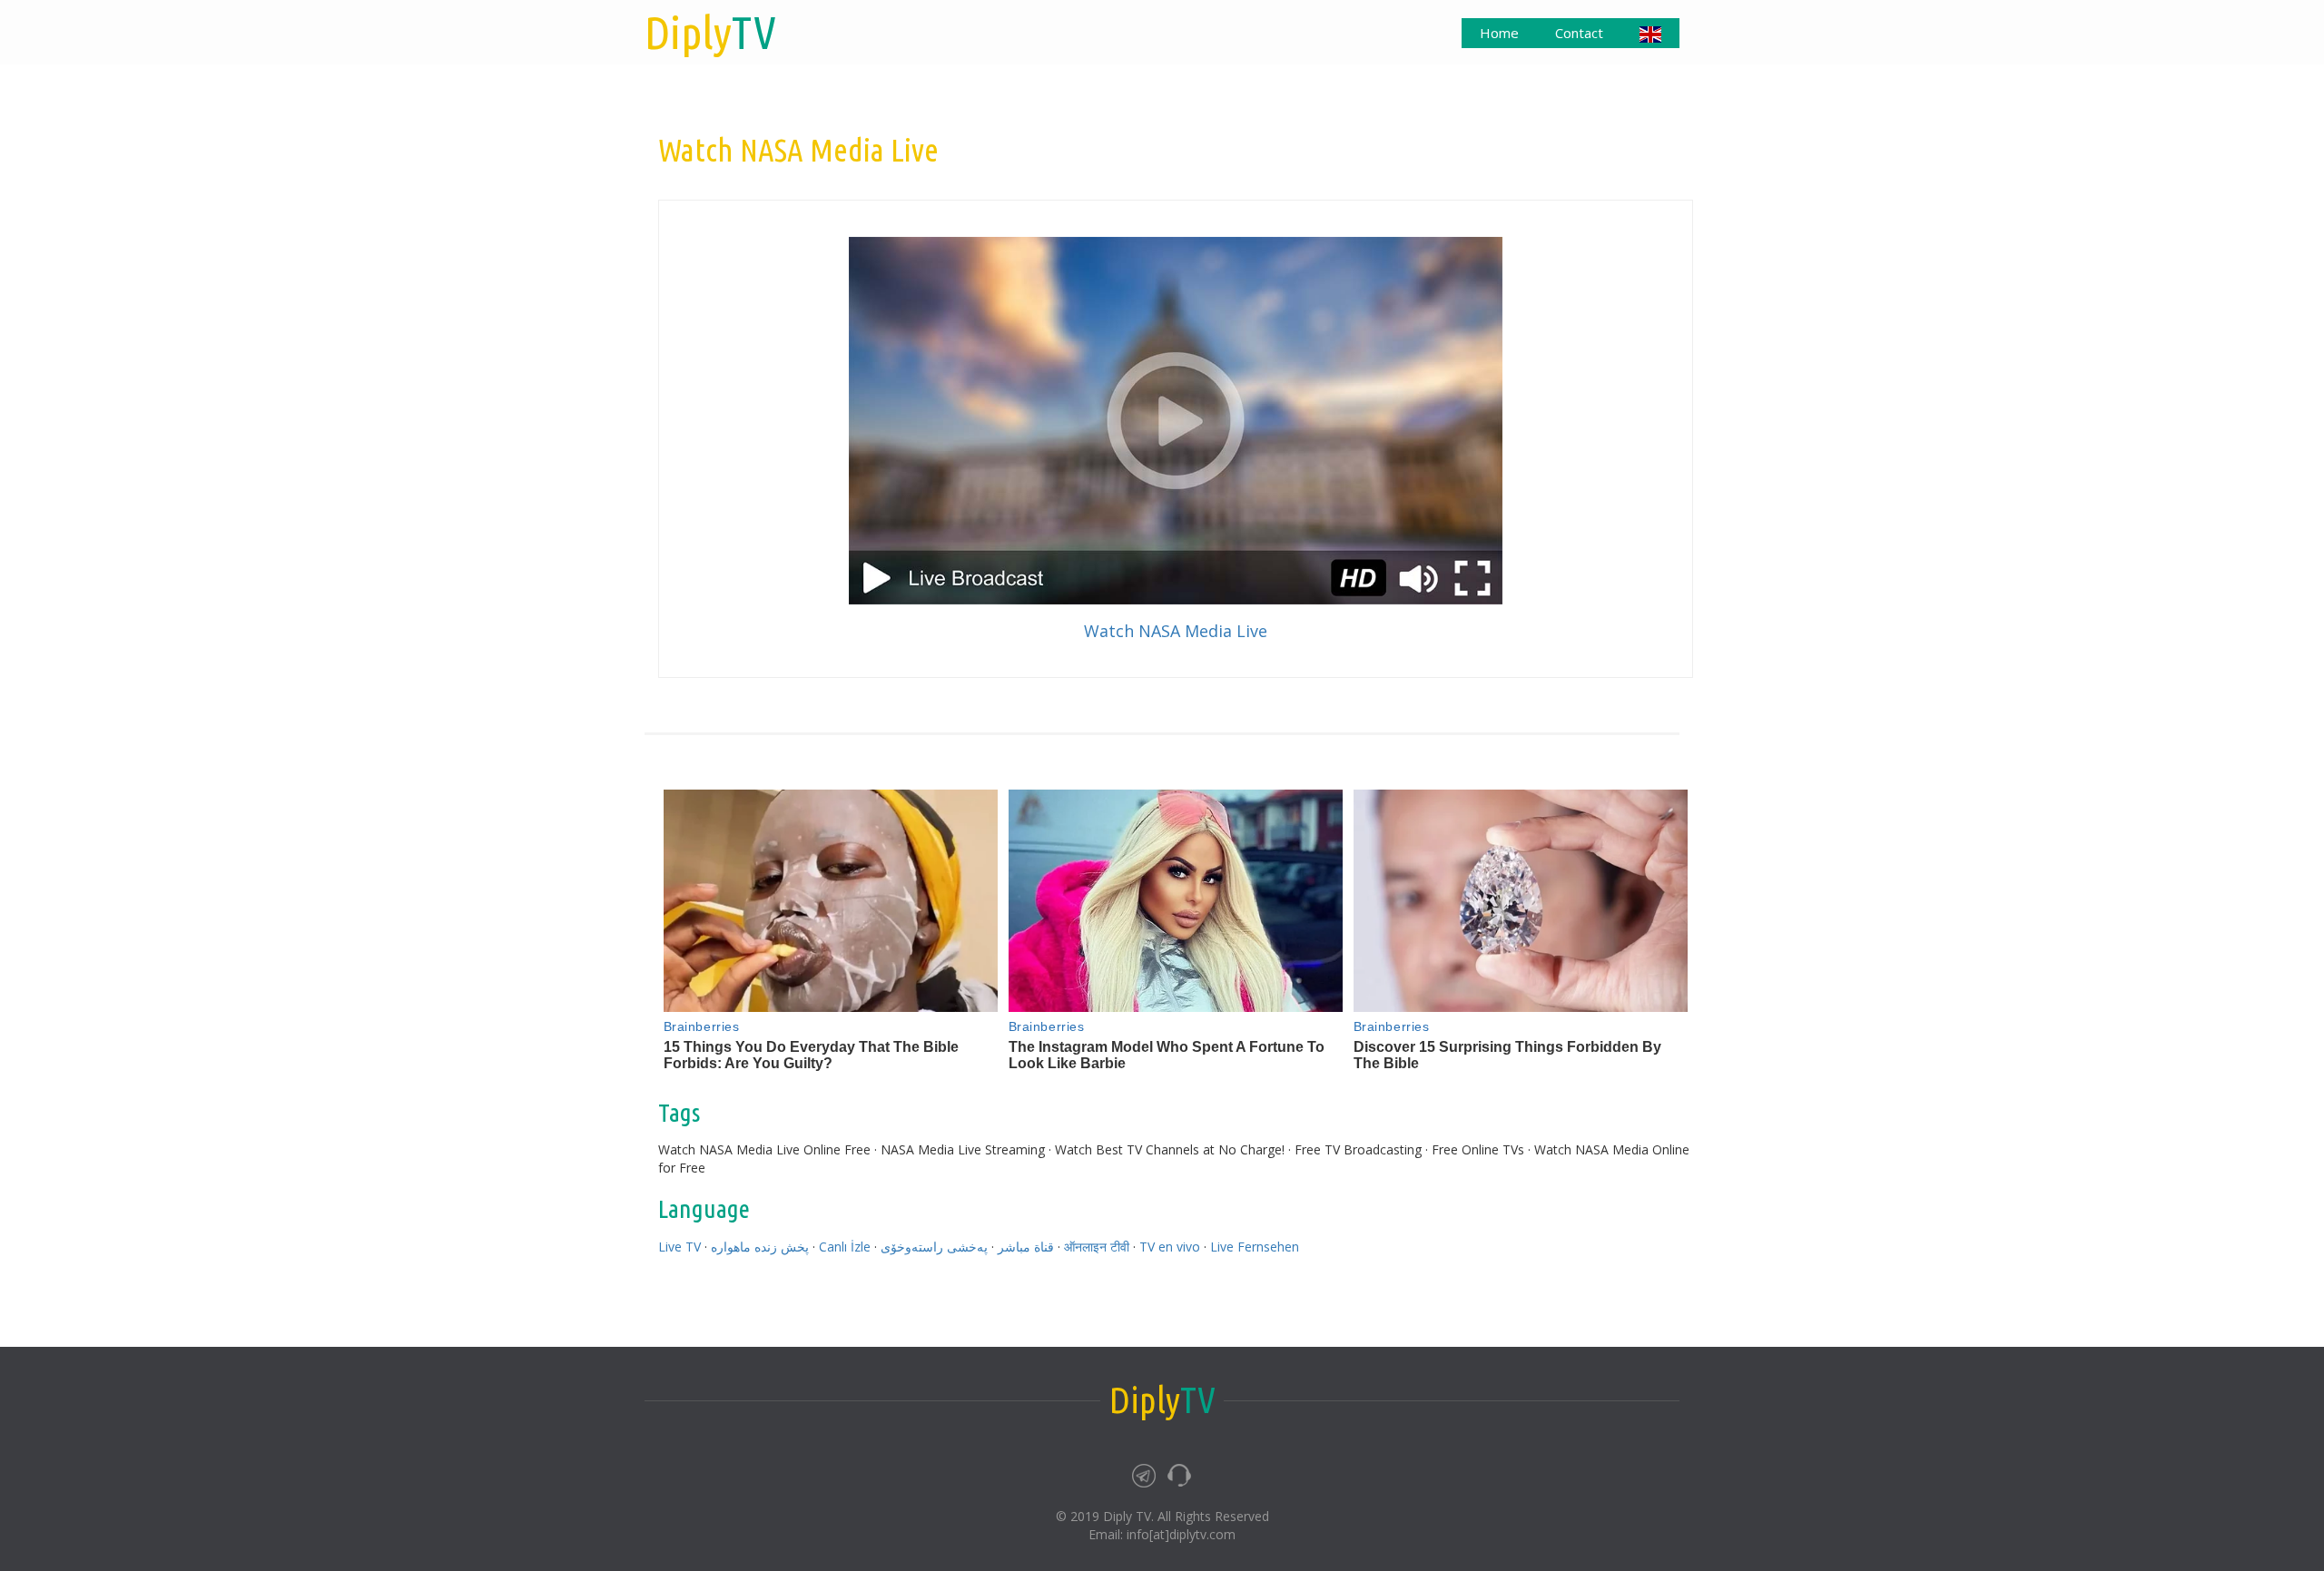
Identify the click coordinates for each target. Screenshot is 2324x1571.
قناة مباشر (1026, 1247)
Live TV (679, 1247)
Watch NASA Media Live (1176, 631)
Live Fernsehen (1255, 1247)
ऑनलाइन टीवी (1097, 1247)
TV (710, 32)
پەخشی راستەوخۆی (934, 1247)
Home (1499, 33)
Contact (1579, 33)
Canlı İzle (845, 1247)
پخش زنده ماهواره (760, 1247)
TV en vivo (1170, 1247)
